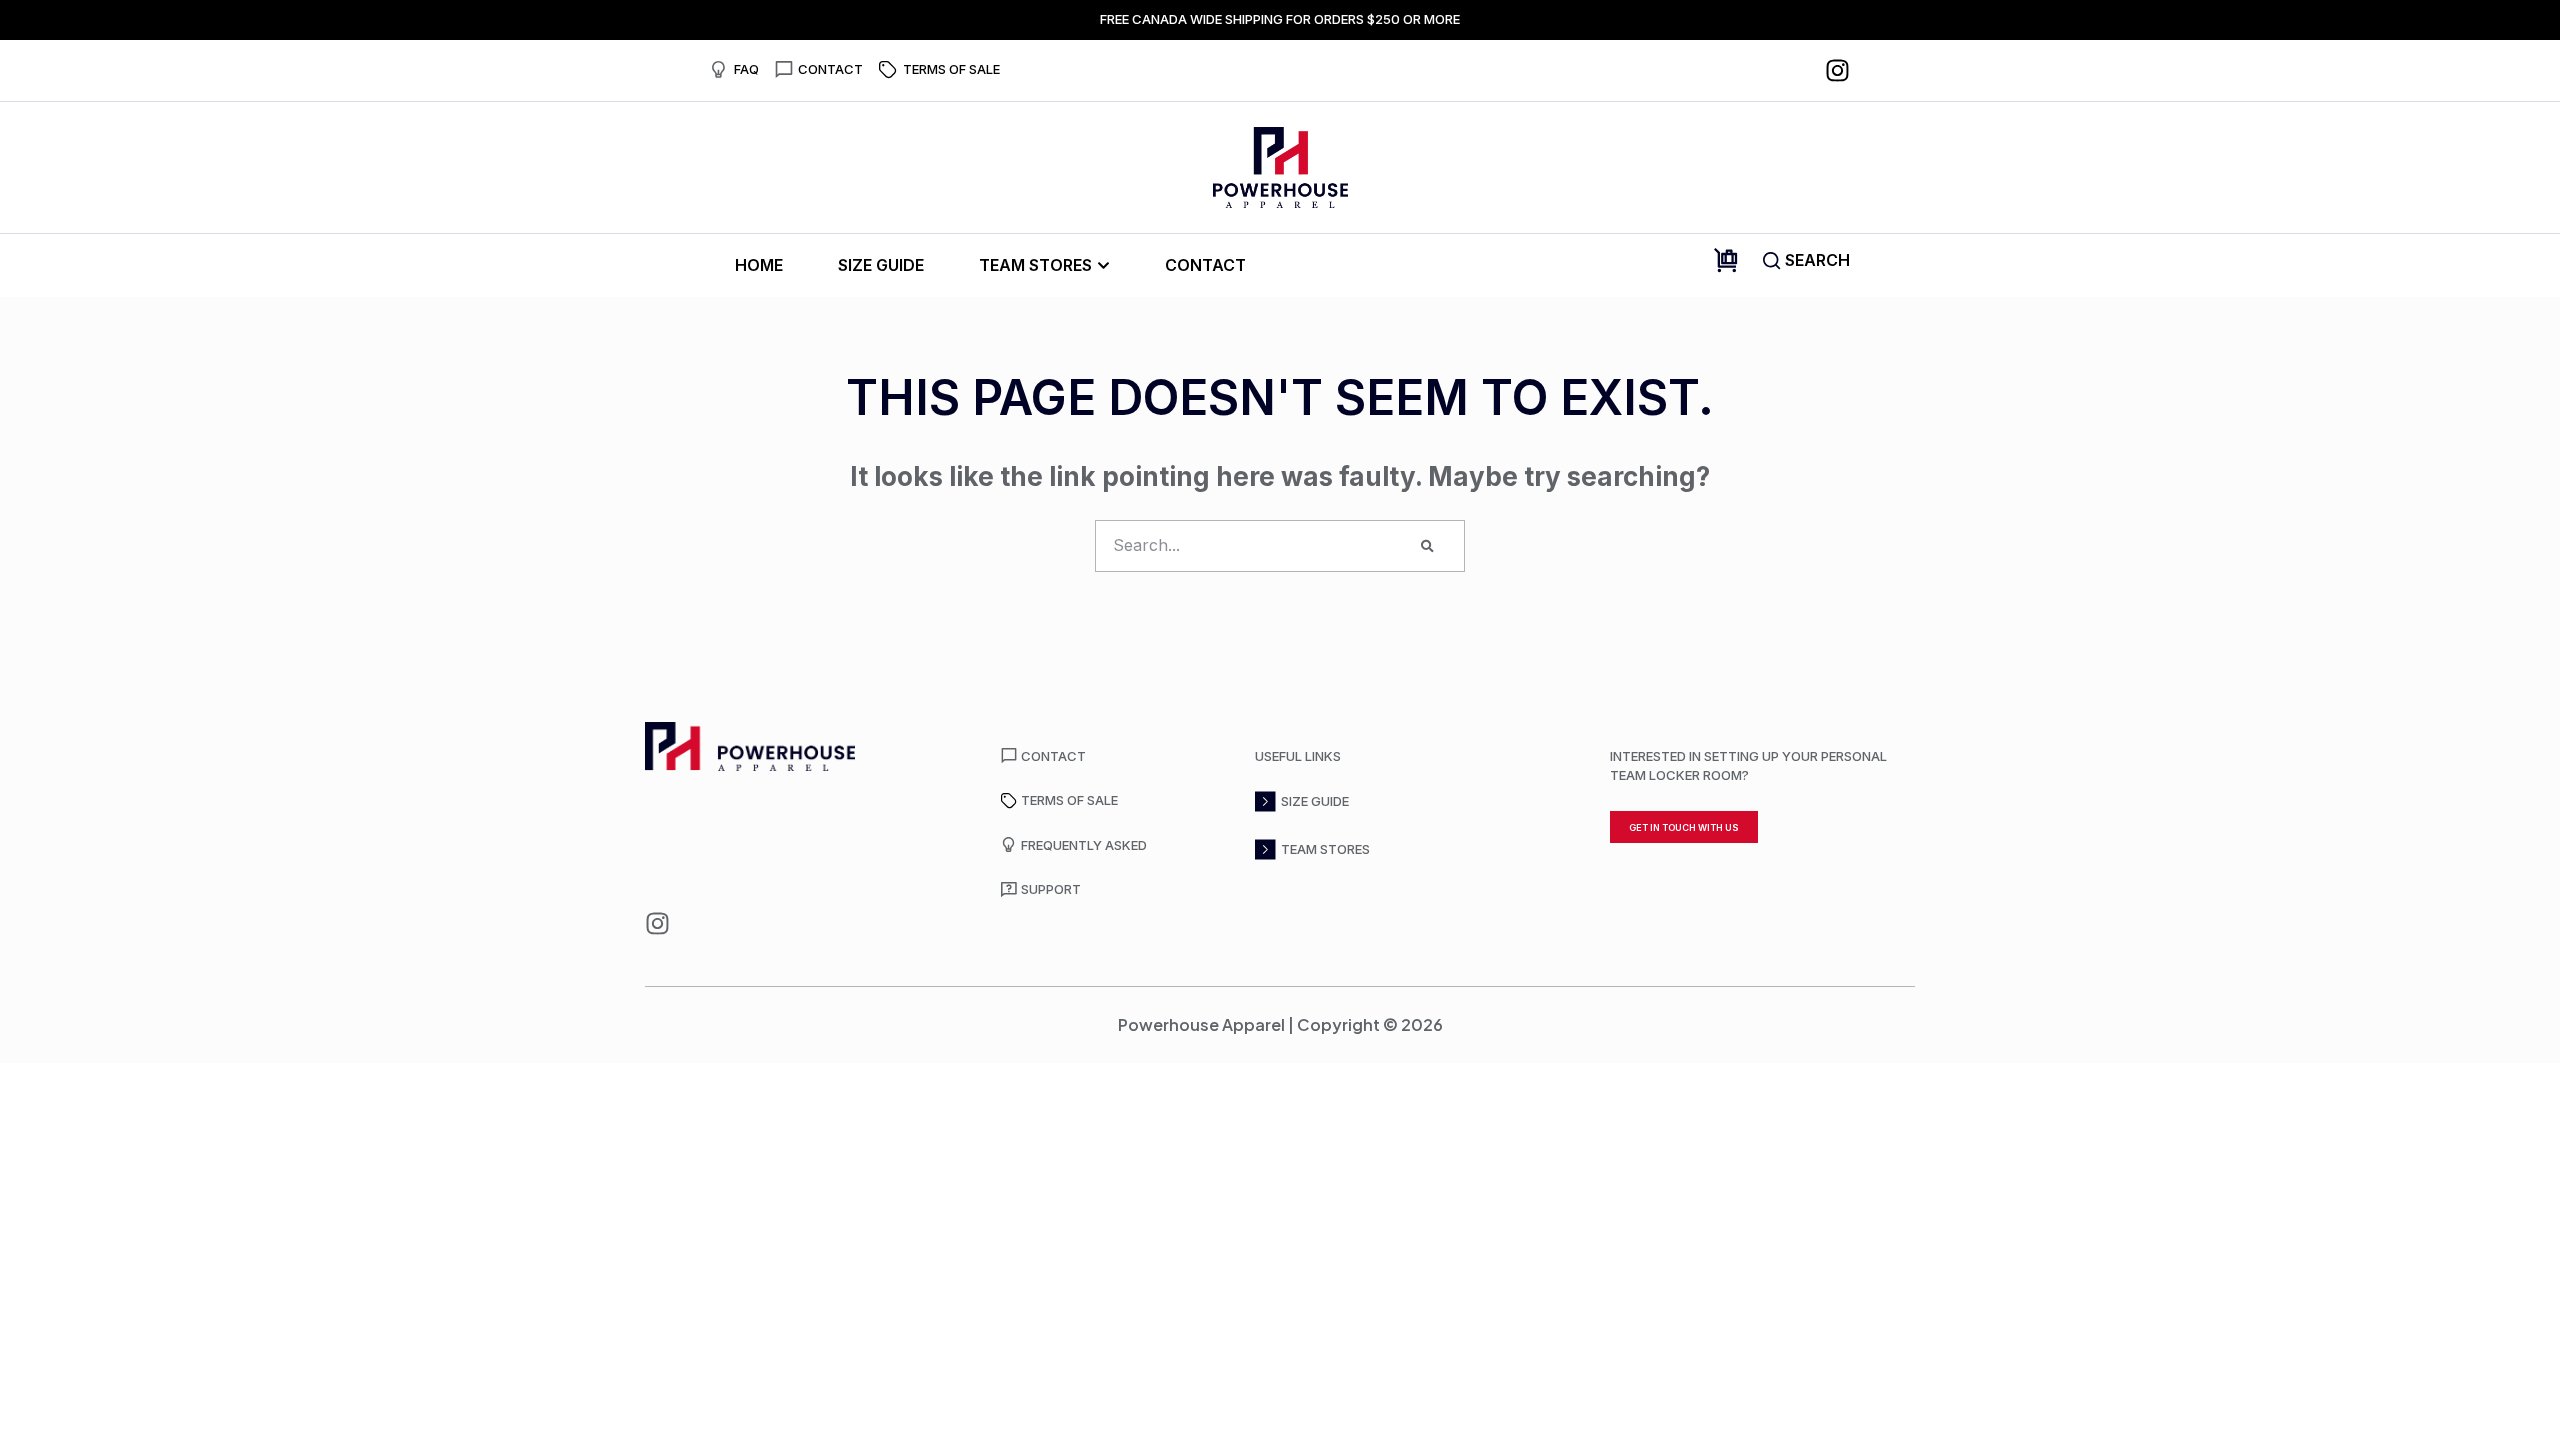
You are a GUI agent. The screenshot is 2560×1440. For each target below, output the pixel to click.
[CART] (1726, 260)
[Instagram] (1837, 70)
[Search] (1427, 546)
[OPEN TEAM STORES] (1103, 265)
